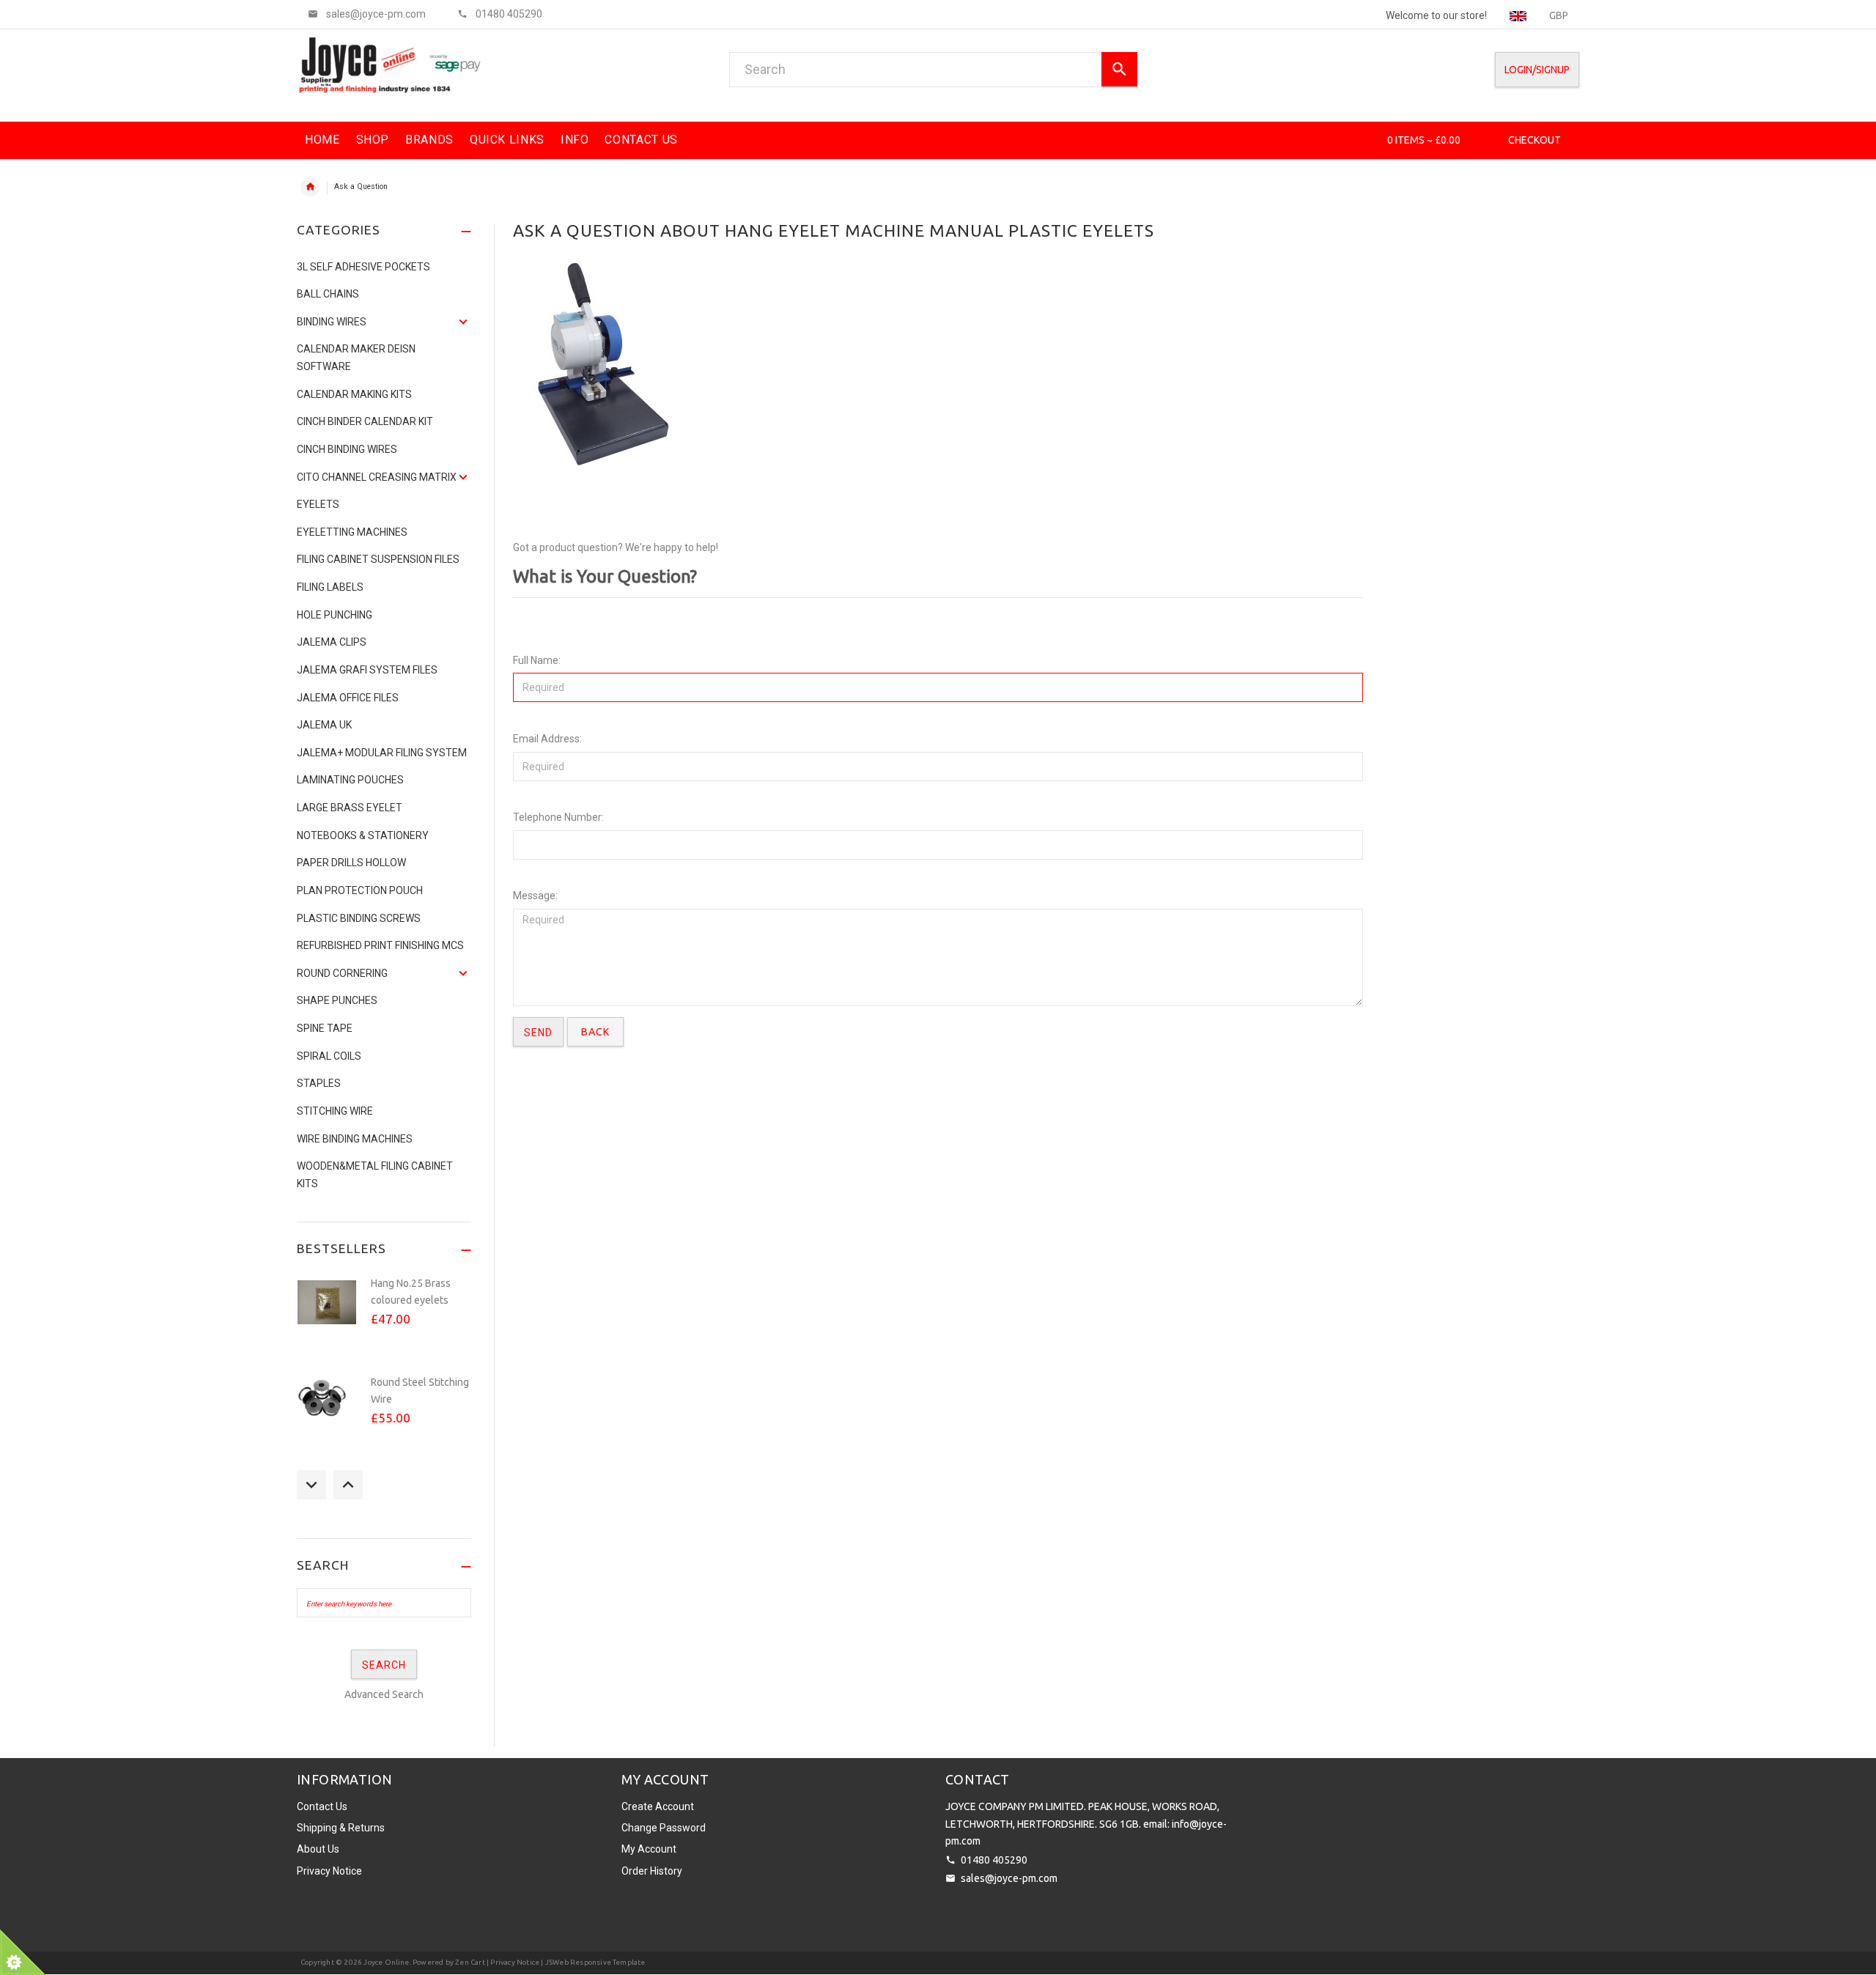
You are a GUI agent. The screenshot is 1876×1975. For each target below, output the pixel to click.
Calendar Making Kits (354, 394)
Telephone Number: (558, 817)
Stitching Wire (335, 1111)
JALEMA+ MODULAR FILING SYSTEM (382, 753)
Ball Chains (328, 294)
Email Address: (547, 739)
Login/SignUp (1537, 70)
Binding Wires (332, 322)
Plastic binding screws (359, 918)
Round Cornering (342, 973)
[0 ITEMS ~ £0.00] (1367, 140)
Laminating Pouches (350, 780)
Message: (535, 896)
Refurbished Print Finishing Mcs (380, 945)
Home (310, 187)
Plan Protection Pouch (360, 890)
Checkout (1535, 140)
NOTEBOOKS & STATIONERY (363, 835)
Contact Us (322, 1806)
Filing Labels (330, 587)
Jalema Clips (332, 642)
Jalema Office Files (348, 698)
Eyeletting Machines (352, 532)
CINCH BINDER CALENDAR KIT (365, 421)
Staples (319, 1083)
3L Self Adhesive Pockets (363, 267)
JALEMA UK (324, 725)
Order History (652, 1871)
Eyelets (318, 504)
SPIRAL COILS (329, 1056)
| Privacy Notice (512, 1962)
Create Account (658, 1806)
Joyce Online (386, 1962)
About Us (318, 1849)
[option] (384, 1318)
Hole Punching (335, 615)
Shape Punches (337, 1000)
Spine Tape (325, 1028)
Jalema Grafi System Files (367, 670)
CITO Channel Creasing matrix (377, 477)
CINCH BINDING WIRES (347, 449)
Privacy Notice (329, 1871)
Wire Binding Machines (355, 1139)
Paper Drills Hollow (351, 863)
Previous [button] (311, 1485)
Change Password (664, 1828)
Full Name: (537, 660)
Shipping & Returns (341, 1828)
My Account (649, 1849)
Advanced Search (384, 1694)
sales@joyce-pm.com (1009, 1878)
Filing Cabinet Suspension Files (378, 559)
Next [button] (348, 1485)
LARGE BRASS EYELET (350, 808)
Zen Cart (470, 1962)
